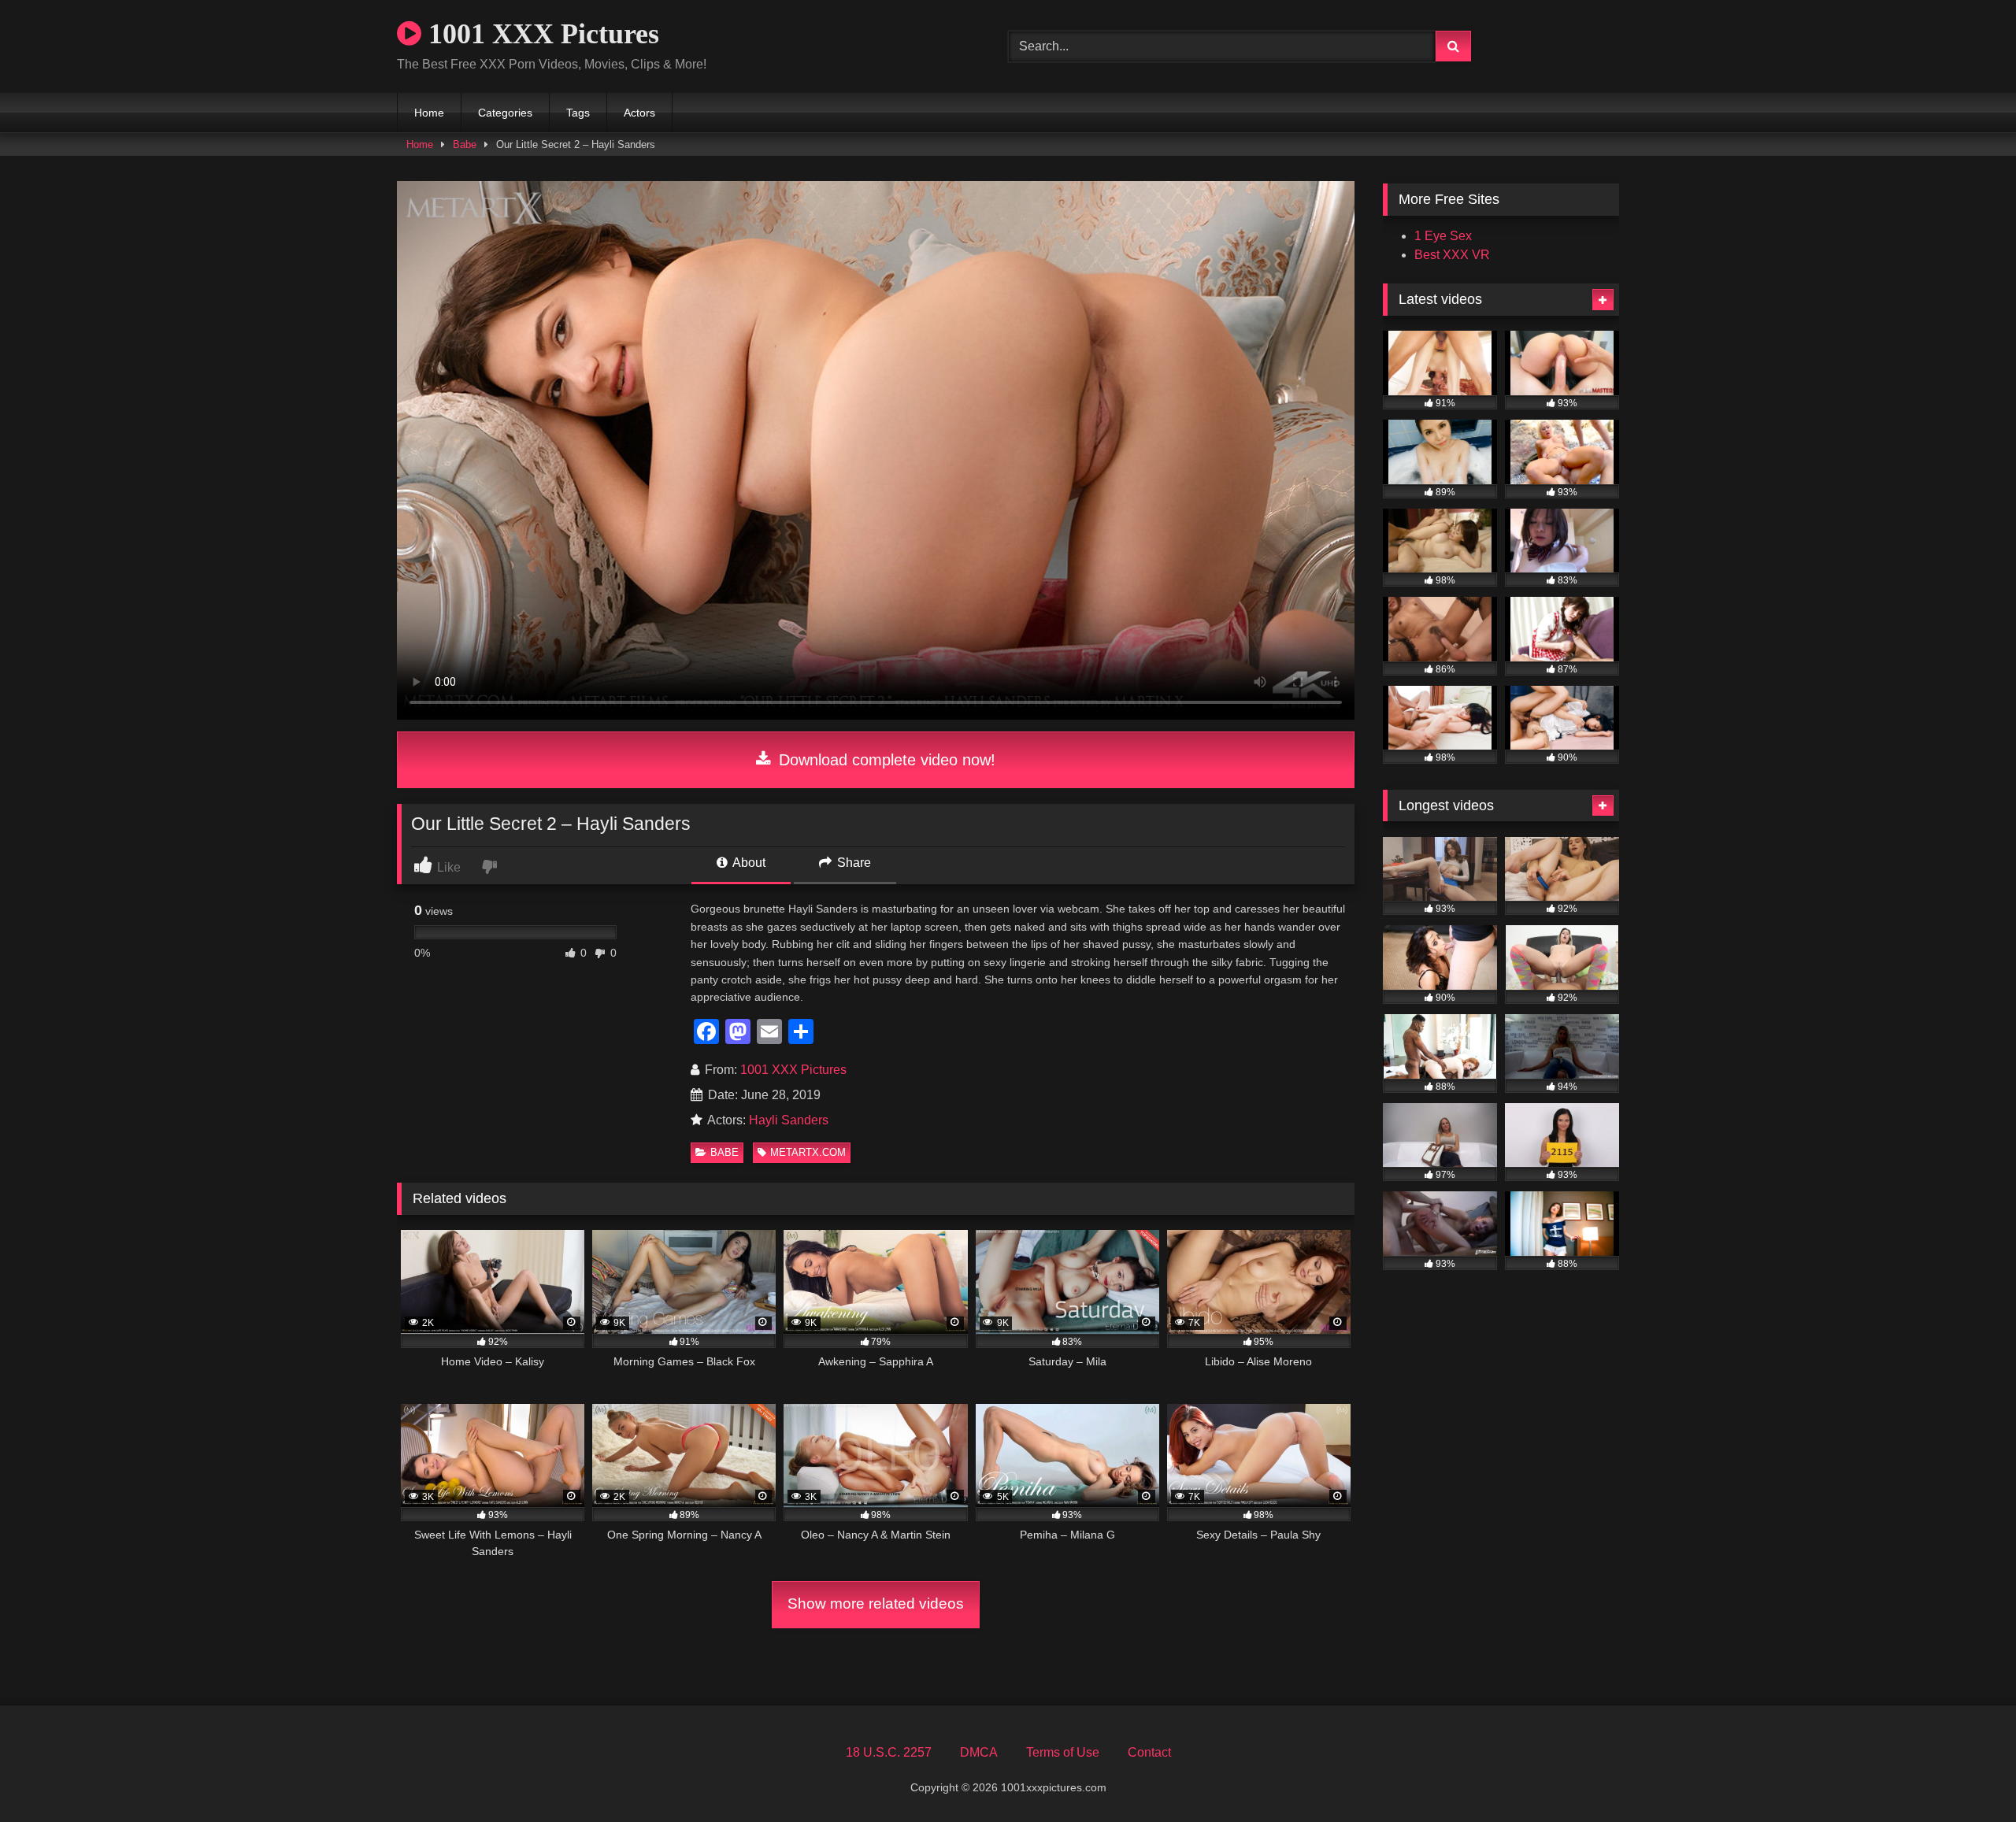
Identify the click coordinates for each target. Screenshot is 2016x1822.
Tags (578, 113)
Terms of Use (1063, 1752)
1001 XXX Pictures (540, 34)
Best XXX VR (1452, 255)
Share (852, 863)
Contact (1149, 1752)
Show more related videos (876, 1604)
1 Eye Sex (1443, 236)
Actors (639, 113)
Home (429, 113)
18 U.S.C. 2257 (889, 1752)
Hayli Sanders (789, 1120)
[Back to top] (1967, 1775)
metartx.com (808, 1152)
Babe (465, 144)
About (748, 863)
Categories (505, 113)
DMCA (979, 1752)
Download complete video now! (885, 760)
